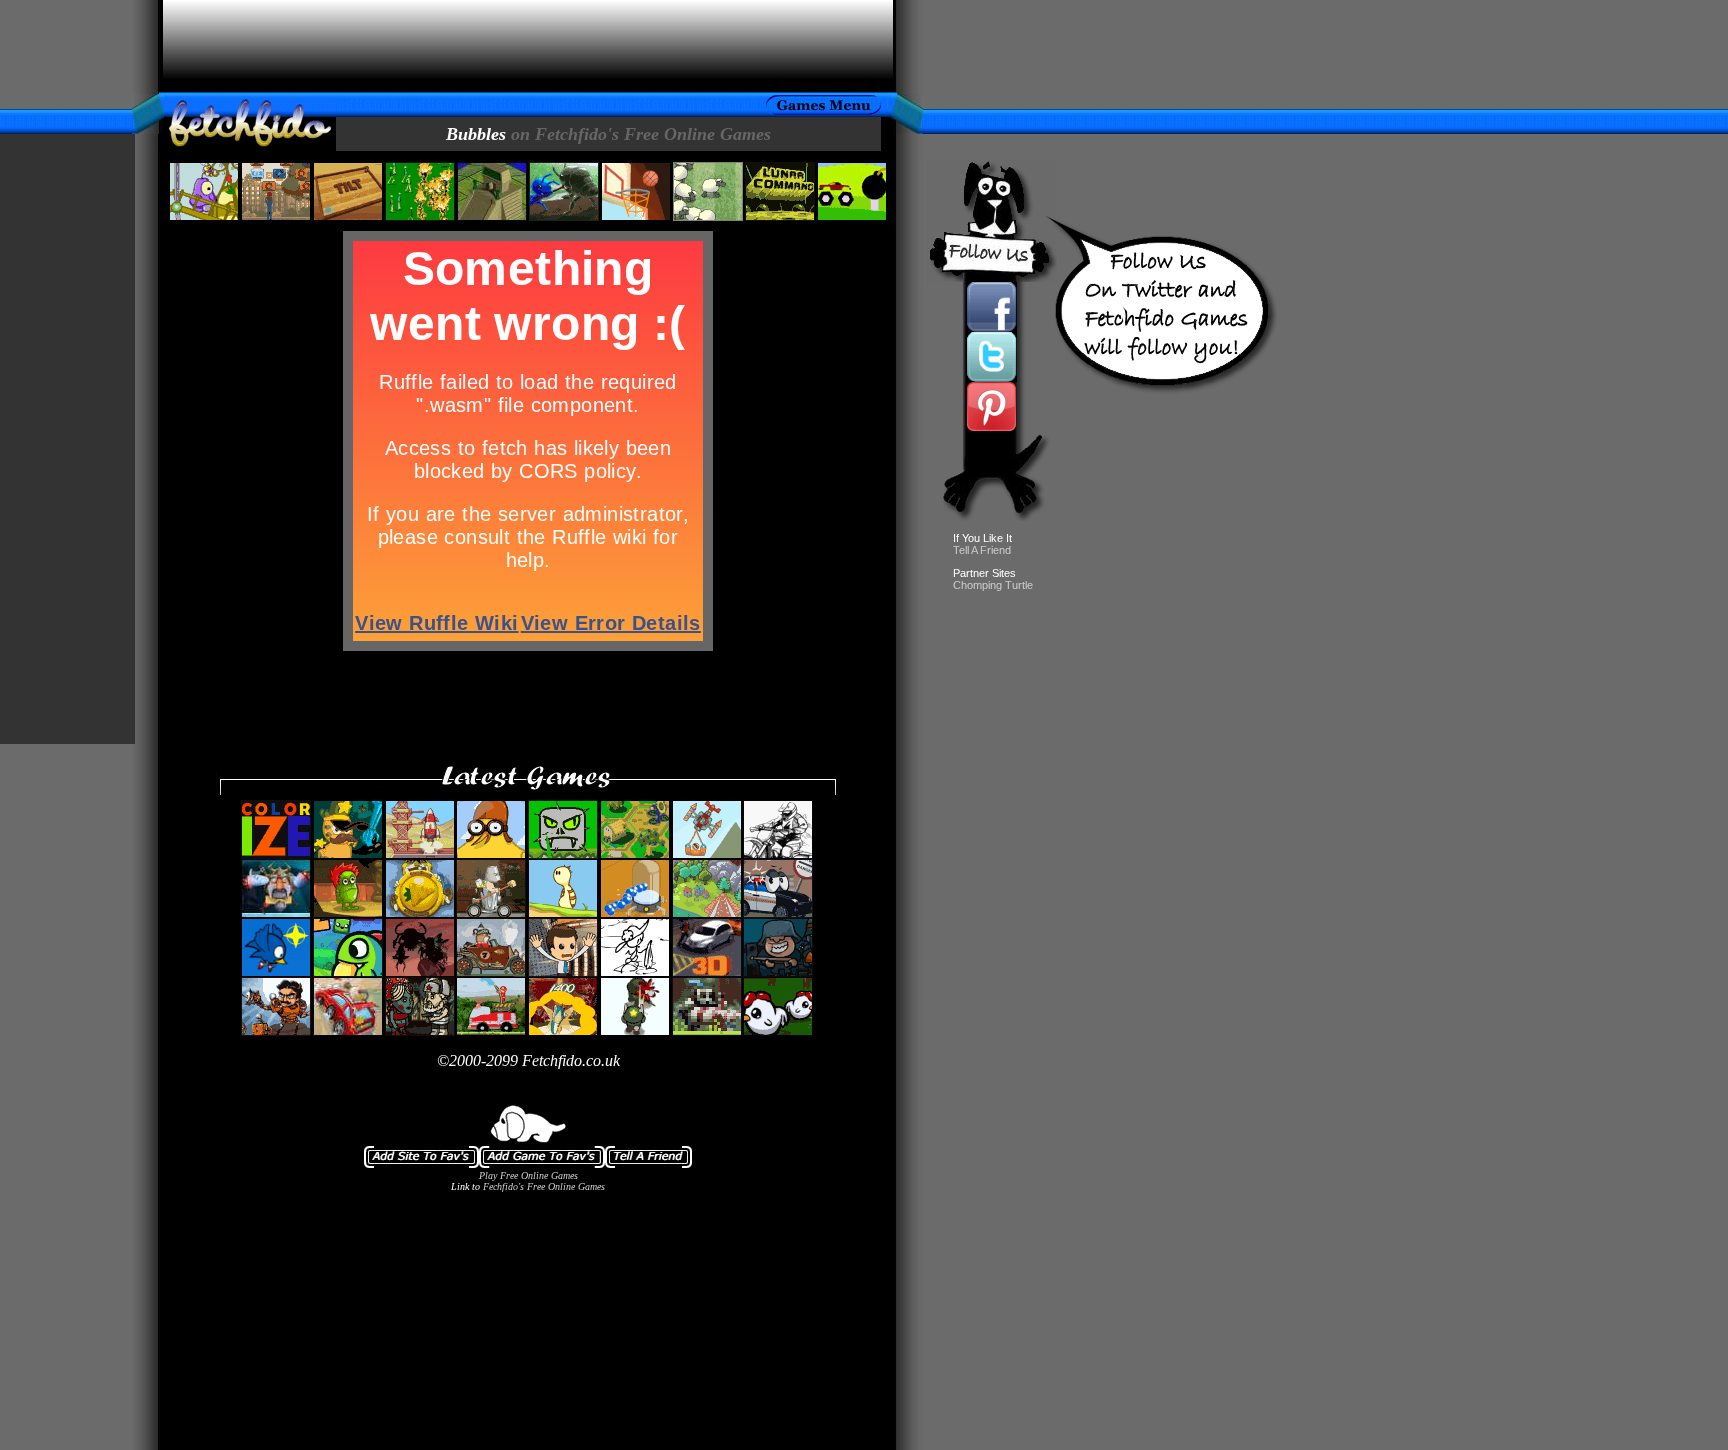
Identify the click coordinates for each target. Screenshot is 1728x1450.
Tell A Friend (982, 550)
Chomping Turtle (993, 585)
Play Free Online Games (528, 1175)
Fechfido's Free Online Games (544, 1186)
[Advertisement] (528, 46)
